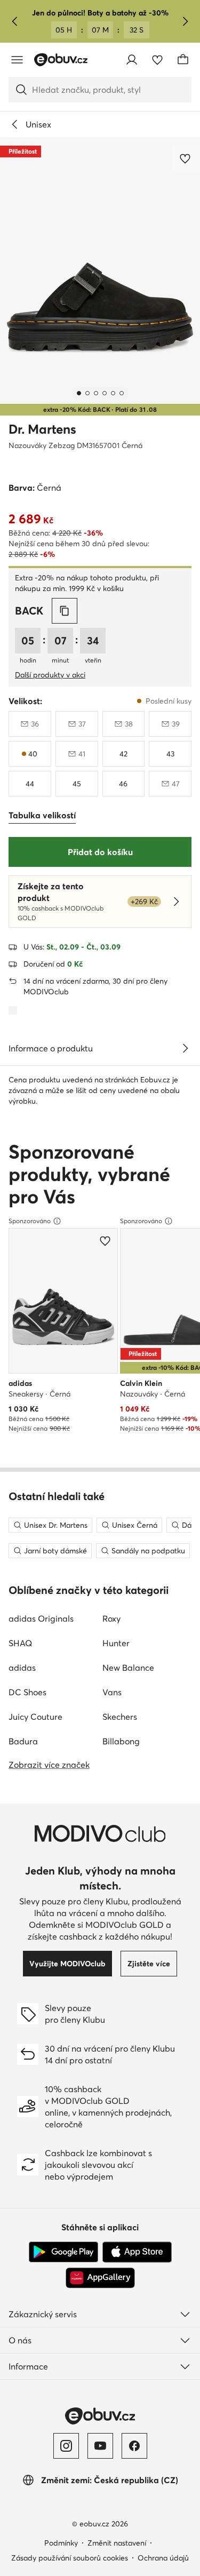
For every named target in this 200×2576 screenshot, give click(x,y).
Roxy (111, 1618)
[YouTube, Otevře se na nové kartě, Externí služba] (100, 2446)
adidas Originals (41, 1618)
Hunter (116, 1643)
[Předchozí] (15, 21)
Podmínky (61, 2543)
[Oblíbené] (157, 60)
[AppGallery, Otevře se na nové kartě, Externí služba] (100, 2278)
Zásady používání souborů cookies (70, 2558)
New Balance (128, 1668)
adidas (22, 1668)
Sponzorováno (30, 1221)
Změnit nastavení (117, 2543)
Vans (112, 1692)
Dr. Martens (42, 429)
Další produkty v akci (50, 675)
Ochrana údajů (163, 2558)
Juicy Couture (35, 1717)
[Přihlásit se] (132, 60)
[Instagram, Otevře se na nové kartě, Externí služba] (66, 2446)
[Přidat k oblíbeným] (186, 158)
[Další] (185, 21)
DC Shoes (27, 1692)
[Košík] (183, 60)
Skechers (120, 1717)
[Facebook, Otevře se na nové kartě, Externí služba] (134, 2446)
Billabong (121, 1741)
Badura (23, 1741)
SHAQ (20, 1643)
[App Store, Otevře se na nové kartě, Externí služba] (137, 2252)
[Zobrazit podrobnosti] (185, 1048)
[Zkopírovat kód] (65, 611)
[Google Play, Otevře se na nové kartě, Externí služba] (63, 2252)
